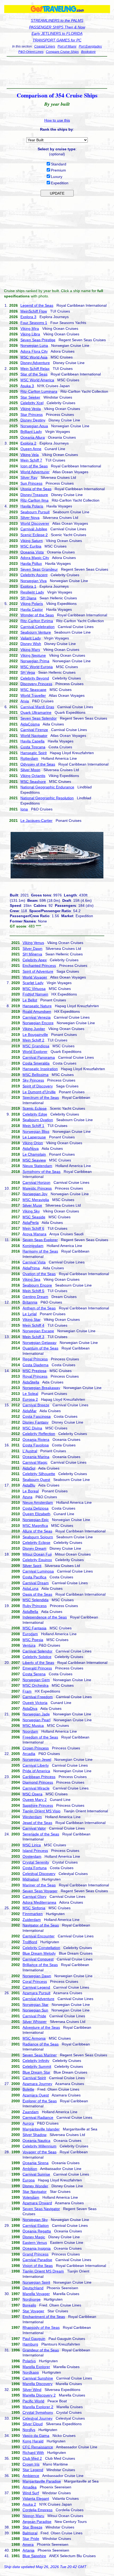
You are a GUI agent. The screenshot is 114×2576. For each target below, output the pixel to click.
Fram (27, 1691)
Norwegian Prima (35, 661)
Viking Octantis (33, 776)
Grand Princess (36, 2254)
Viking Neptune (33, 655)
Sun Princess (31, 483)
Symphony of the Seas (41, 1172)
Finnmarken (33, 1914)
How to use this (57, 120)
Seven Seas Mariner (40, 2055)
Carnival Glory (34, 1896)
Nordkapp (31, 2372)
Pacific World (33, 2401)
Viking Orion (33, 1143)
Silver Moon (30, 770)
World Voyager (35, 977)
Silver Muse (32, 1205)
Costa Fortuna (35, 1868)
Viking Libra (30, 334)
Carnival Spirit (34, 2078)
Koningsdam (33, 1246)
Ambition (30, 2169)
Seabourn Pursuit (35, 512)
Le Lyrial (30, 1314)
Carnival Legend (36, 1987)
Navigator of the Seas (41, 1925)
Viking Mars (30, 650)
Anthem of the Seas (39, 1308)
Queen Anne (31, 449)
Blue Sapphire (34, 2556)
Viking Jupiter (34, 1029)
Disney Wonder (35, 2186)
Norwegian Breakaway (41, 1388)
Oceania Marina (36, 1457)
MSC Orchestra (36, 1685)
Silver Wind (32, 2390)
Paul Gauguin (34, 2339)
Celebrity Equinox (37, 1560)
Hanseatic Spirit (34, 753)
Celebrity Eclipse (36, 1543)
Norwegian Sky (35, 2220)
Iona (24, 809)
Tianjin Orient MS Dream (43, 2271)
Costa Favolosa (36, 1445)
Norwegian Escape (38, 1331)
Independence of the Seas (45, 1617)
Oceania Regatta (37, 2231)
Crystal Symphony (38, 2412)
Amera (28, 2544)
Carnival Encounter (39, 1936)
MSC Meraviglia (36, 1200)
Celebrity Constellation (41, 1948)
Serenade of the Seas (41, 1834)
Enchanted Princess (39, 966)
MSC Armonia (34, 2038)
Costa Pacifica (34, 1577)
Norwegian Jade (36, 1714)
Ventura (29, 1645)
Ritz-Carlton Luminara (39, 391)
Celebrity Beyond (35, 678)
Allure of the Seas (37, 1531)
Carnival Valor (34, 1828)
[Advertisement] (57, 72)
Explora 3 (28, 317)
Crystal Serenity (36, 1862)
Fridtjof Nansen (35, 994)
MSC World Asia (34, 357)
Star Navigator (35, 2191)
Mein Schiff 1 (33, 1126)
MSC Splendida (36, 1600)
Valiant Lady (31, 638)
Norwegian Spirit (36, 2282)
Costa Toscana (33, 747)
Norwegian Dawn (37, 1976)
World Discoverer (35, 523)
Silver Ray (29, 477)
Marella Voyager (36, 2294)
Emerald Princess (37, 1668)
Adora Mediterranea (39, 1902)
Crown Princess (36, 1748)
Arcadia (29, 1754)
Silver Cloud (33, 2424)
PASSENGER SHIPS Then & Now (57, 27)
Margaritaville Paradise (42, 2481)
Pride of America (36, 1771)
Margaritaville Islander (41, 2129)
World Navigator (34, 736)
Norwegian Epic (36, 1520)
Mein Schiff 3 (33, 1337)
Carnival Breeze (36, 1405)
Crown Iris (31, 2464)
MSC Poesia (33, 1640)
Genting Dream (35, 1297)
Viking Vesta (31, 409)
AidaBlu (29, 1485)
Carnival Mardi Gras (37, 707)
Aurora (28, 2123)
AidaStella (31, 1382)
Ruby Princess (35, 1606)
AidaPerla (31, 1223)
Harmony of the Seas (40, 1251)
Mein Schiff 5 (33, 1291)
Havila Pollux (31, 563)
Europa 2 (30, 1399)
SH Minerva (32, 954)
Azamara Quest (36, 2095)
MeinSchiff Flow (34, 311)
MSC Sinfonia (34, 1908)
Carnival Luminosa (38, 1571)
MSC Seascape (33, 690)
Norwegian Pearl (36, 1720)
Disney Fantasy (36, 1422)
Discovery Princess (36, 684)
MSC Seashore (33, 781)
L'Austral (30, 1451)
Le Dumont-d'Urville (39, 1092)
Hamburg (30, 2344)
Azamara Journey (37, 2084)
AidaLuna (30, 1588)
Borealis (29, 2305)
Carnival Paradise (37, 2260)
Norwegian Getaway (40, 1343)
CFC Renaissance (38, 2447)
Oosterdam (32, 1856)
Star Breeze (32, 2527)
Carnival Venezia (37, 1017)
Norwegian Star (36, 2005)
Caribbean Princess (39, 1777)
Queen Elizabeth (36, 1514)
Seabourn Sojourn (38, 1537)
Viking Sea (31, 1279)
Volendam (31, 2197)
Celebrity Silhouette (39, 1474)
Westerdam (32, 1817)
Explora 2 (28, 443)
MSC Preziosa (34, 1371)
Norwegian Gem (36, 1680)
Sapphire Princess (38, 1805)
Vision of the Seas (38, 2266)
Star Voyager (33, 2311)
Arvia (25, 701)
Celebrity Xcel (32, 403)
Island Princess (35, 1851)
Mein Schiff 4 (33, 1325)
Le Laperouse (34, 1137)
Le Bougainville (35, 1035)
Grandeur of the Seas (41, 2350)
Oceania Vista (32, 552)
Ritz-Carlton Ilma (34, 500)
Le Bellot (30, 1000)
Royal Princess (35, 1376)
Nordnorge (32, 2299)
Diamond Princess (38, 1782)
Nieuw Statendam (37, 1166)
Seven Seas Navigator (41, 2209)
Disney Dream (34, 1548)
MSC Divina (32, 1428)
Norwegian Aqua (34, 426)
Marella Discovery (38, 2384)
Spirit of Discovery (38, 1086)
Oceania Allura (33, 437)
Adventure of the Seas (41, 2027)
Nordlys (29, 2430)
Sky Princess (33, 1080)
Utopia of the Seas (36, 489)
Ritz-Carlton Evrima (37, 621)
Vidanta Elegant (36, 2498)
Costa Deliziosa (36, 1508)
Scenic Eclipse (35, 1108)
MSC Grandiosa (36, 1046)
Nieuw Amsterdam (38, 1502)
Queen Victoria (35, 1703)
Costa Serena (34, 1674)
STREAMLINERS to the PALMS (57, 20)
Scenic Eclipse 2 (34, 535)
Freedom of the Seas (40, 1737)
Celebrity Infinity (36, 2061)
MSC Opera (32, 1794)
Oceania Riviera (36, 1439)
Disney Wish (31, 644)
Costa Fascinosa (37, 1416)
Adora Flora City (34, 351)
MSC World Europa (37, 667)
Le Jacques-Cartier (36, 821)
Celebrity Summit (37, 2066)
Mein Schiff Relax (35, 369)
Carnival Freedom (38, 1697)
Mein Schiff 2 (33, 1040)
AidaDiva (30, 1708)
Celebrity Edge (35, 1114)
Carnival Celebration (38, 627)
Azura (27, 1497)
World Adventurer (35, 472)
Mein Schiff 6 (33, 1228)
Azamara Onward (37, 2203)
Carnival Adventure (38, 1999)
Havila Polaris (32, 506)
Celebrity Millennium (40, 2146)
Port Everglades (90, 46)
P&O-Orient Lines (31, 52)
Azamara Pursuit (36, 1993)
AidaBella (30, 1612)
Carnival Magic (35, 1462)
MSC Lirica (32, 1845)
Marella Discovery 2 (39, 2395)
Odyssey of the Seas (38, 764)
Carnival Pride (34, 2016)
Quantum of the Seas (40, 1348)
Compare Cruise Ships (62, 52)
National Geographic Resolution (47, 798)
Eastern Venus (35, 2242)
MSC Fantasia (34, 1628)
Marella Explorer (36, 2367)
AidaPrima (31, 1268)
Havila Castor (32, 609)
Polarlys (29, 2361)
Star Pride (31, 2539)
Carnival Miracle (36, 1788)
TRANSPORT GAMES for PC (57, 40)
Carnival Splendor (38, 1651)
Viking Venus (33, 943)
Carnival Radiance (38, 2117)
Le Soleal (30, 1394)
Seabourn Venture (36, 632)
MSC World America (37, 380)
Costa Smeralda (36, 1063)
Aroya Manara (34, 1234)
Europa (29, 2180)
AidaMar (30, 1411)
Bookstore (88, 52)
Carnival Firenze (34, 730)
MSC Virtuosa (34, 989)
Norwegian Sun (35, 2010)
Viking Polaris (32, 604)
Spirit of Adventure (38, 971)
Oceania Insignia (37, 2248)
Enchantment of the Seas (44, 2317)
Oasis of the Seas (37, 1594)
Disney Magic (34, 2237)
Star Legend (33, 2470)
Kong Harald (33, 2441)
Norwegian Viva (34, 581)
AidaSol (29, 1468)
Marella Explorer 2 (38, 2407)
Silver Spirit (32, 1566)
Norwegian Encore (38, 1023)
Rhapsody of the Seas (41, 2327)
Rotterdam (29, 758)
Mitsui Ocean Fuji (37, 1554)
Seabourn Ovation (38, 1120)
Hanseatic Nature (37, 1006)
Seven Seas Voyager (40, 1891)
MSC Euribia (31, 546)
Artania (28, 2550)
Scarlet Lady (33, 983)
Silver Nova (30, 518)
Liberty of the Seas (38, 1663)
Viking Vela (30, 455)
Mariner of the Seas (39, 1885)
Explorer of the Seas (40, 2101)
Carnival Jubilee (34, 529)
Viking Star (32, 1319)
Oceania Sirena (36, 2163)
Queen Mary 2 (35, 1800)
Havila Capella (32, 741)
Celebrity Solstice (37, 1657)
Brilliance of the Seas (40, 1965)
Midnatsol (31, 1879)
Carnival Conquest (38, 1959)
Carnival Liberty (36, 1765)
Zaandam (31, 2112)
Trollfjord (30, 1942)
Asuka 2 (29, 2504)
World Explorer (35, 1052)
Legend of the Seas (37, 305)
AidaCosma (30, 724)
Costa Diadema (36, 1365)
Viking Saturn (32, 541)
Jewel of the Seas (37, 1823)
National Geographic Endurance (47, 787)
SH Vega (28, 672)
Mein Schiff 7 (31, 460)
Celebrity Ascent (34, 575)
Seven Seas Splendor (39, 718)
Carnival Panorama (39, 1057)
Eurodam (30, 1634)
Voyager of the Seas (40, 2152)
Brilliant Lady (31, 432)
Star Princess (32, 415)
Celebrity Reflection (39, 1434)
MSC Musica (33, 1725)
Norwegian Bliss (36, 1131)
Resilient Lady (32, 592)
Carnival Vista (34, 1262)
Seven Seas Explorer (40, 1240)
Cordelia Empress (38, 2510)
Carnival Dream (36, 1583)
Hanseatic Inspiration (40, 1069)
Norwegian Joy (35, 1194)
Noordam (30, 1731)
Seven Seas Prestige (38, 340)
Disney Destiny (33, 420)
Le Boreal (31, 1491)
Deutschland (33, 2288)
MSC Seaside (34, 1217)
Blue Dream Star (36, 2072)
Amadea (30, 2487)
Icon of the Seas (34, 466)
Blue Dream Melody (39, 1953)
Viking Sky (31, 1211)
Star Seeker (30, 397)
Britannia (30, 1302)
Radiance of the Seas (41, 2044)
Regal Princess (35, 1359)
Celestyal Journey (38, 2418)
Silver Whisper (35, 2022)
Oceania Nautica (36, 2141)
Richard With (33, 2453)
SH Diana (28, 598)
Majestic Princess (37, 1188)
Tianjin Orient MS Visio (41, 1811)
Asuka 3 (27, 386)
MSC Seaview (34, 1160)
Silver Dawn (32, 949)
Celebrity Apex (35, 960)
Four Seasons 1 (34, 323)
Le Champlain (34, 1154)
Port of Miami (67, 46)
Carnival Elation (36, 2225)
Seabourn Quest (36, 1480)
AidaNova (31, 1148)
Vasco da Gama (36, 2436)
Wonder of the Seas (37, 615)
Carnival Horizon (36, 1182)
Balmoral (30, 2533)
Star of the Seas (34, 374)
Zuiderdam (32, 1920)
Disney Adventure (35, 363)
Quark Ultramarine (36, 712)
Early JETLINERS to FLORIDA (57, 33)
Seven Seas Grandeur (39, 569)
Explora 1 (28, 586)
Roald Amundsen (37, 1011)
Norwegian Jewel (37, 1759)
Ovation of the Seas (39, 1274)
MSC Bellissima (36, 1075)
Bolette (28, 2089)
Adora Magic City (35, 558)
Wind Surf (31, 2493)
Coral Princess (35, 1981)
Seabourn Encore (37, 1285)
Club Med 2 (32, 2458)
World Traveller (33, 695)
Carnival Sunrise (36, 2174)
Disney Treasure (34, 495)
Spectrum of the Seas (41, 1097)
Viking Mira (30, 328)
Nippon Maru (33, 2516)
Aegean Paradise (37, 2522)
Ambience (31, 2476)
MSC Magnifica (35, 1526)
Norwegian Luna (34, 345)
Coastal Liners (45, 46)
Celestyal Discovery (39, 1874)
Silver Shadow (34, 2135)
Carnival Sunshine (38, 2378)
